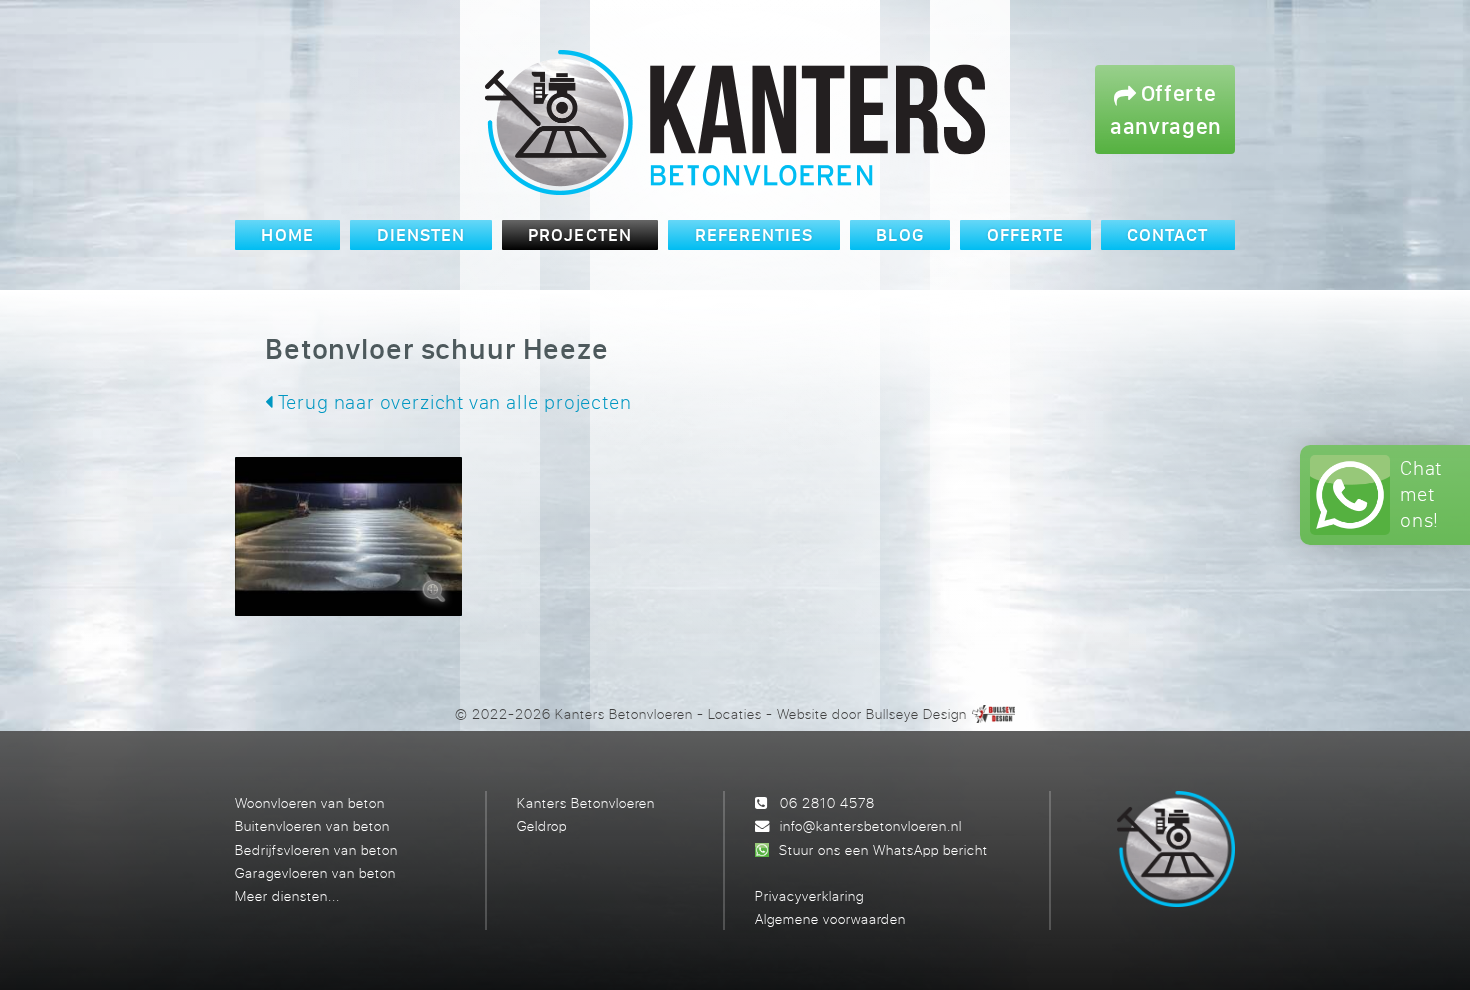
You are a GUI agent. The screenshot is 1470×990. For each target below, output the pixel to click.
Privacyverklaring (809, 895)
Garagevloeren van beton (315, 872)
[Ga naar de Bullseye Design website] (994, 713)
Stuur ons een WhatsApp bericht (883, 849)
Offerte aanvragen (1166, 109)
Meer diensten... (287, 895)
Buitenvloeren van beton (312, 825)
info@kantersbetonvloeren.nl (871, 825)
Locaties (735, 713)
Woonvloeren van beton (310, 802)
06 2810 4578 (827, 802)
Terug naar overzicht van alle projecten (452, 401)
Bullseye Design (916, 713)
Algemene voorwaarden (830, 918)
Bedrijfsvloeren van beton (316, 849)
